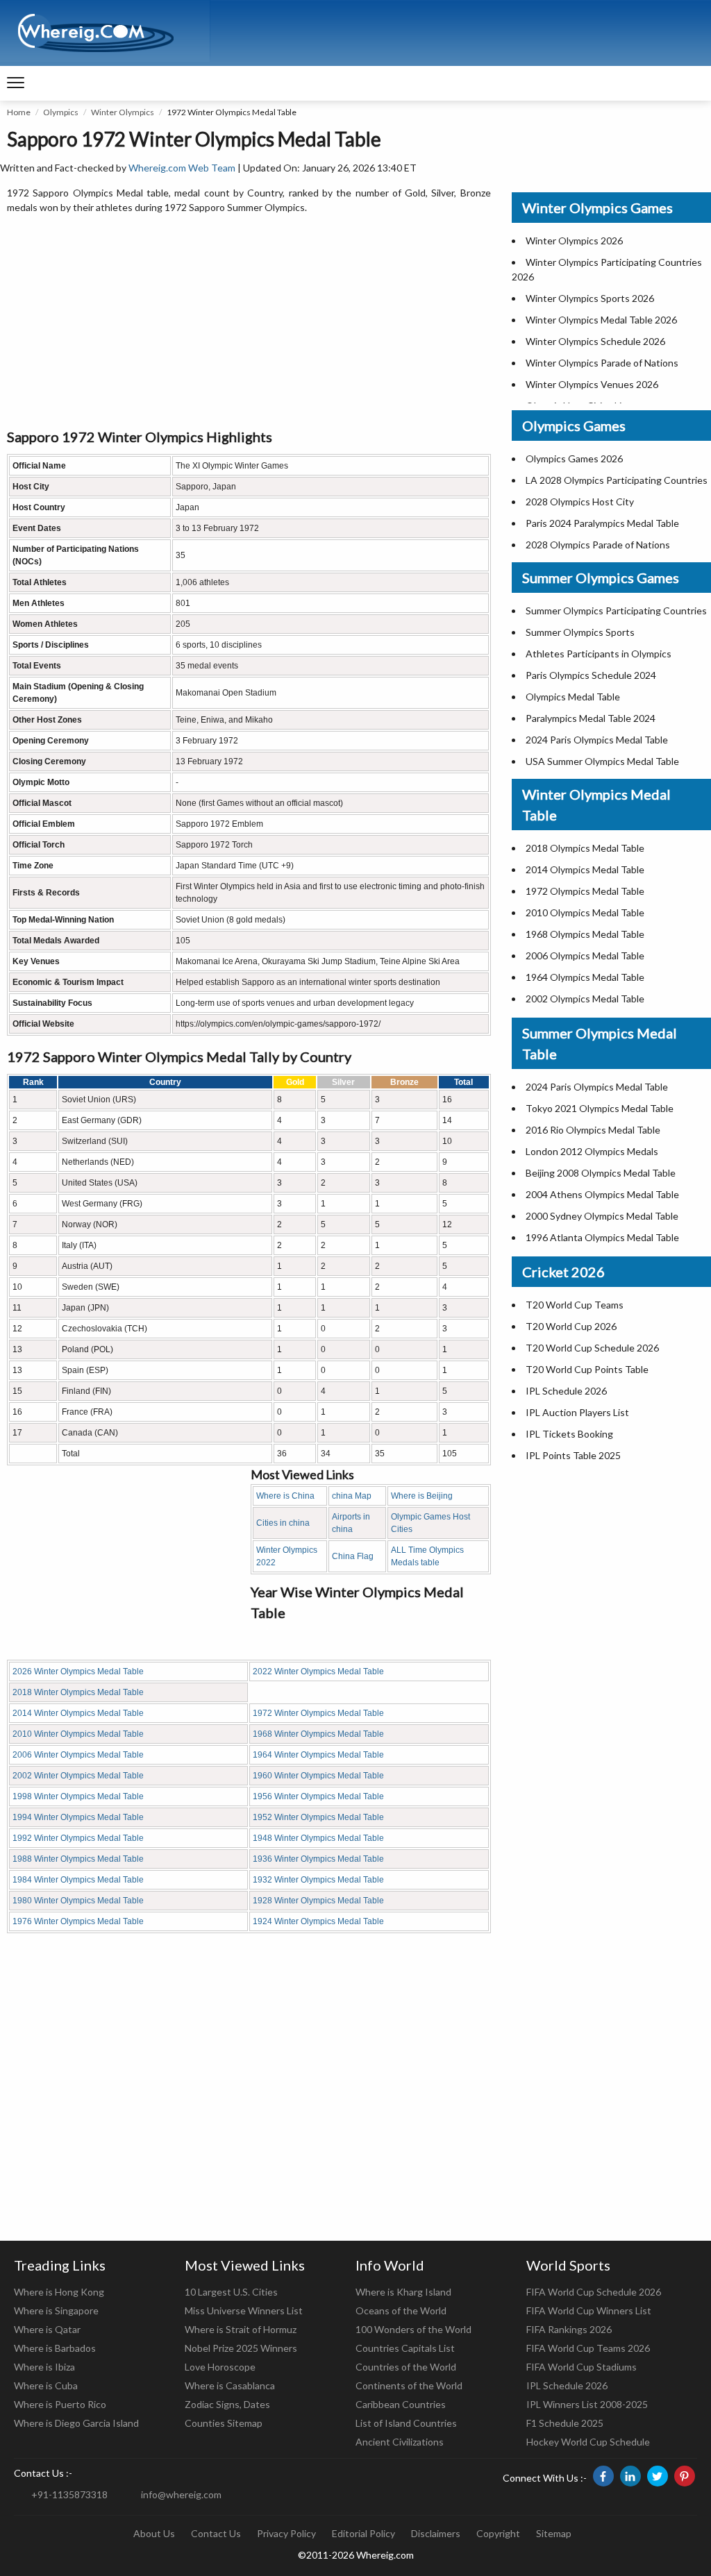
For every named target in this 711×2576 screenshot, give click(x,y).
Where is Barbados (55, 2348)
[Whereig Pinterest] (685, 2476)
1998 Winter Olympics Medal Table (78, 1796)
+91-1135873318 (69, 2494)
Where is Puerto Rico (60, 2404)
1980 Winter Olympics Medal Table (78, 1901)
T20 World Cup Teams (575, 1305)
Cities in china (283, 1523)
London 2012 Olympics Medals (592, 1151)
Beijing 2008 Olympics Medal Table (601, 1173)
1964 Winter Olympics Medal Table (318, 1755)
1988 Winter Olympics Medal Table (78, 1859)
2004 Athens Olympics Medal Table (602, 1194)
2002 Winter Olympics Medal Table (78, 1776)
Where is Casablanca (230, 2385)
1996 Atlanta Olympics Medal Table (602, 1237)
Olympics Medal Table (573, 697)
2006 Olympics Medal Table (585, 956)
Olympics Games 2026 (574, 458)
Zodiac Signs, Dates (227, 2404)
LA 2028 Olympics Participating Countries (617, 480)
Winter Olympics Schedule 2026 (595, 341)
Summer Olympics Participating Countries (616, 611)
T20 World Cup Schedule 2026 (592, 1348)
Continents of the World (409, 2385)
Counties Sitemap (224, 2423)
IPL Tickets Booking (569, 1434)
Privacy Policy (286, 2533)
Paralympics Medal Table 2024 (591, 718)
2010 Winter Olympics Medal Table (78, 1734)
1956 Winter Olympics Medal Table (318, 1796)
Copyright (498, 2533)
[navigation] (16, 83)
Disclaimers (436, 2533)
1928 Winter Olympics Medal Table (318, 1901)
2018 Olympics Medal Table (585, 848)
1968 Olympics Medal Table (585, 934)
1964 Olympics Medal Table (585, 977)
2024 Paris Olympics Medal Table (597, 740)
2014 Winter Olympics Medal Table (78, 1713)
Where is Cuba (46, 2385)
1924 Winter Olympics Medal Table (318, 1921)
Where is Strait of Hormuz (241, 2329)
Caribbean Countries (401, 2404)
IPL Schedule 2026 (566, 1391)
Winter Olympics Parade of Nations (602, 363)
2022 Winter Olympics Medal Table (318, 1672)
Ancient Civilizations (400, 2442)
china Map (352, 1496)
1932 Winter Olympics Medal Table (318, 1880)
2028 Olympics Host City (580, 502)
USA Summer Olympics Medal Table (602, 761)
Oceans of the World (401, 2310)
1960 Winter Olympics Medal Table (318, 1776)
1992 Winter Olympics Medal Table (78, 1838)
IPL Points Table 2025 (573, 1455)
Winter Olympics (123, 112)
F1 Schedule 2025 (565, 2423)
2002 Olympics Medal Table (585, 999)
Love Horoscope (220, 2367)
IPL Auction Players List (577, 1412)
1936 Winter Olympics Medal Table (318, 1859)
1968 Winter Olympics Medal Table (318, 1734)
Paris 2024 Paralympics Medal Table (602, 523)
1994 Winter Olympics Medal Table (78, 1817)
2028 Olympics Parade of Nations (598, 545)
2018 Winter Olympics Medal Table (78, 1692)
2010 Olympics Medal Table (585, 912)
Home (19, 112)
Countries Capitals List (405, 2348)
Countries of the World (406, 2367)
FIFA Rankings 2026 (569, 2329)
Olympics (61, 112)
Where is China (285, 1496)
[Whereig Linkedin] (630, 2476)
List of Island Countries (406, 2423)
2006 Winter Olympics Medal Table (78, 1755)
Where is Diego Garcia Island (76, 2423)
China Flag (353, 1556)
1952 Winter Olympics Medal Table (318, 1817)
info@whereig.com (181, 2494)
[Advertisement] (249, 322)
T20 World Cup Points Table (587, 1369)
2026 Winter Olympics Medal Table (78, 1672)
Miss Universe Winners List (244, 2310)
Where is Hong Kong (59, 2292)
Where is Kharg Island (403, 2292)
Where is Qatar (47, 2329)
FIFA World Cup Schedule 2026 (594, 2292)
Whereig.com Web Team (182, 168)
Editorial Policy (363, 2533)
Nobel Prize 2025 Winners (241, 2348)
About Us (154, 2533)
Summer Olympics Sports (580, 632)
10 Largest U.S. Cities (231, 2292)
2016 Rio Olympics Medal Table (593, 1130)
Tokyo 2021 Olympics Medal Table (600, 1108)
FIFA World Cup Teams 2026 (588, 2348)
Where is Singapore (56, 2310)
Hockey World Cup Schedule (588, 2442)
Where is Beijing (422, 1496)
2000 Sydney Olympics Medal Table (602, 1216)
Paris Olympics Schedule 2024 (591, 675)
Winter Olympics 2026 (574, 241)
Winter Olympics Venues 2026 (592, 384)
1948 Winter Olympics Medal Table (318, 1838)
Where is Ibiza (44, 2367)
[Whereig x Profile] (658, 2476)
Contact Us (216, 2533)
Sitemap (554, 2533)
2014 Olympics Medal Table (585, 869)
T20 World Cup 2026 (571, 1326)
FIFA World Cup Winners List (589, 2310)
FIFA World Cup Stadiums (582, 2367)
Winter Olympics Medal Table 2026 (601, 320)
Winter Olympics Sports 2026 (590, 298)
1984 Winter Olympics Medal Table (78, 1880)
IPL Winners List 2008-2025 (587, 2404)
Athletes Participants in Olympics (599, 654)
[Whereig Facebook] (603, 2476)
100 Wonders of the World (413, 2329)
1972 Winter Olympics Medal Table (318, 1713)
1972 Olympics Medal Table (585, 891)
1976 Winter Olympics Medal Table (78, 1921)
